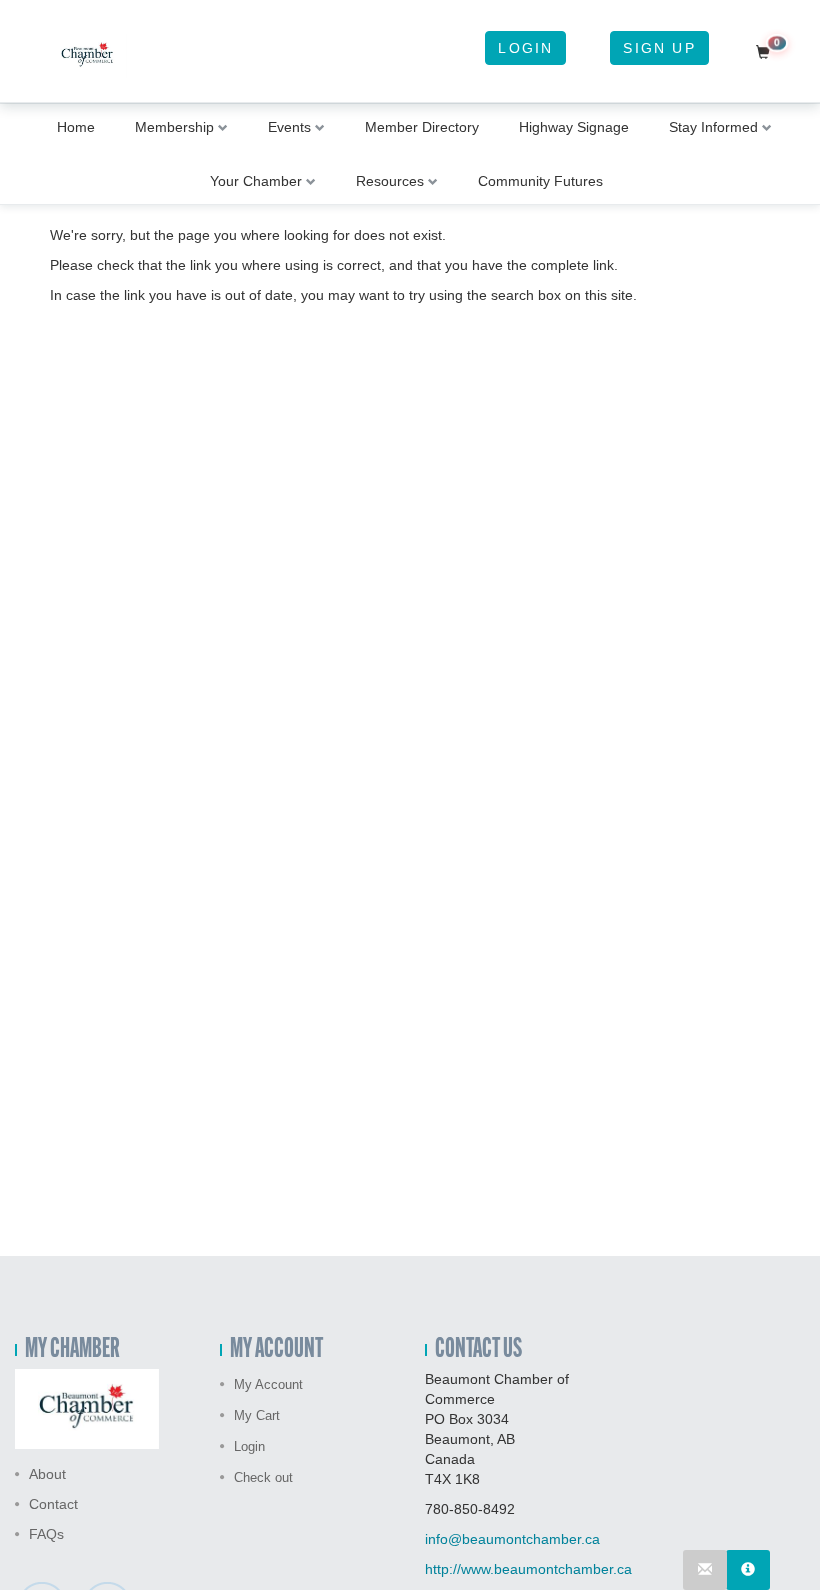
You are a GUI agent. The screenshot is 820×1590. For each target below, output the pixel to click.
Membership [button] (174, 127)
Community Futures (540, 181)
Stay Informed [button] (713, 127)
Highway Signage (574, 127)
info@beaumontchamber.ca (512, 1539)
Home (76, 127)
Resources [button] (390, 181)
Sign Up (659, 48)
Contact (53, 1504)
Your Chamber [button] (256, 181)
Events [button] (289, 127)
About (47, 1474)
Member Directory (422, 127)
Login (525, 48)
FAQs (46, 1534)
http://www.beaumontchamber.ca (528, 1569)
